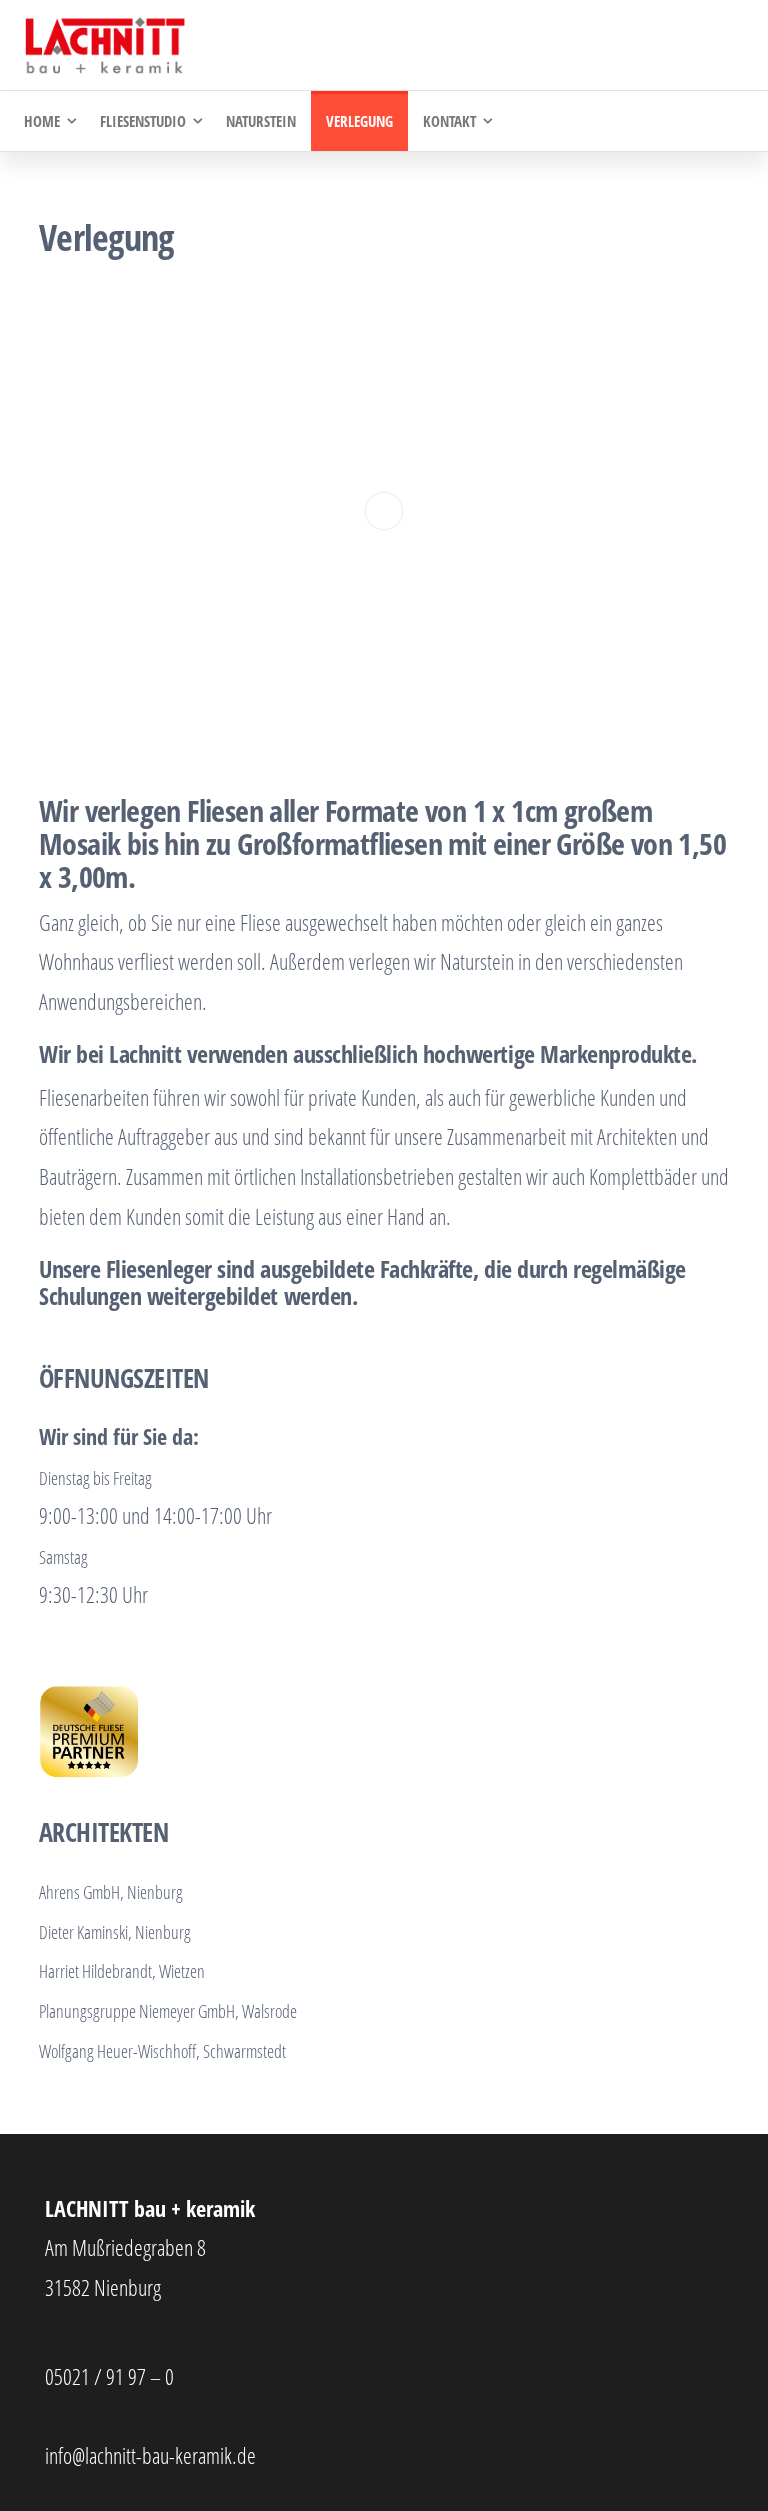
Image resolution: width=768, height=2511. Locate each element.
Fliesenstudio (143, 121)
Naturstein (261, 121)
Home (42, 121)
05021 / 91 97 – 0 (109, 2376)
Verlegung (359, 121)
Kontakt (449, 121)
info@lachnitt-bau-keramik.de (150, 2455)
